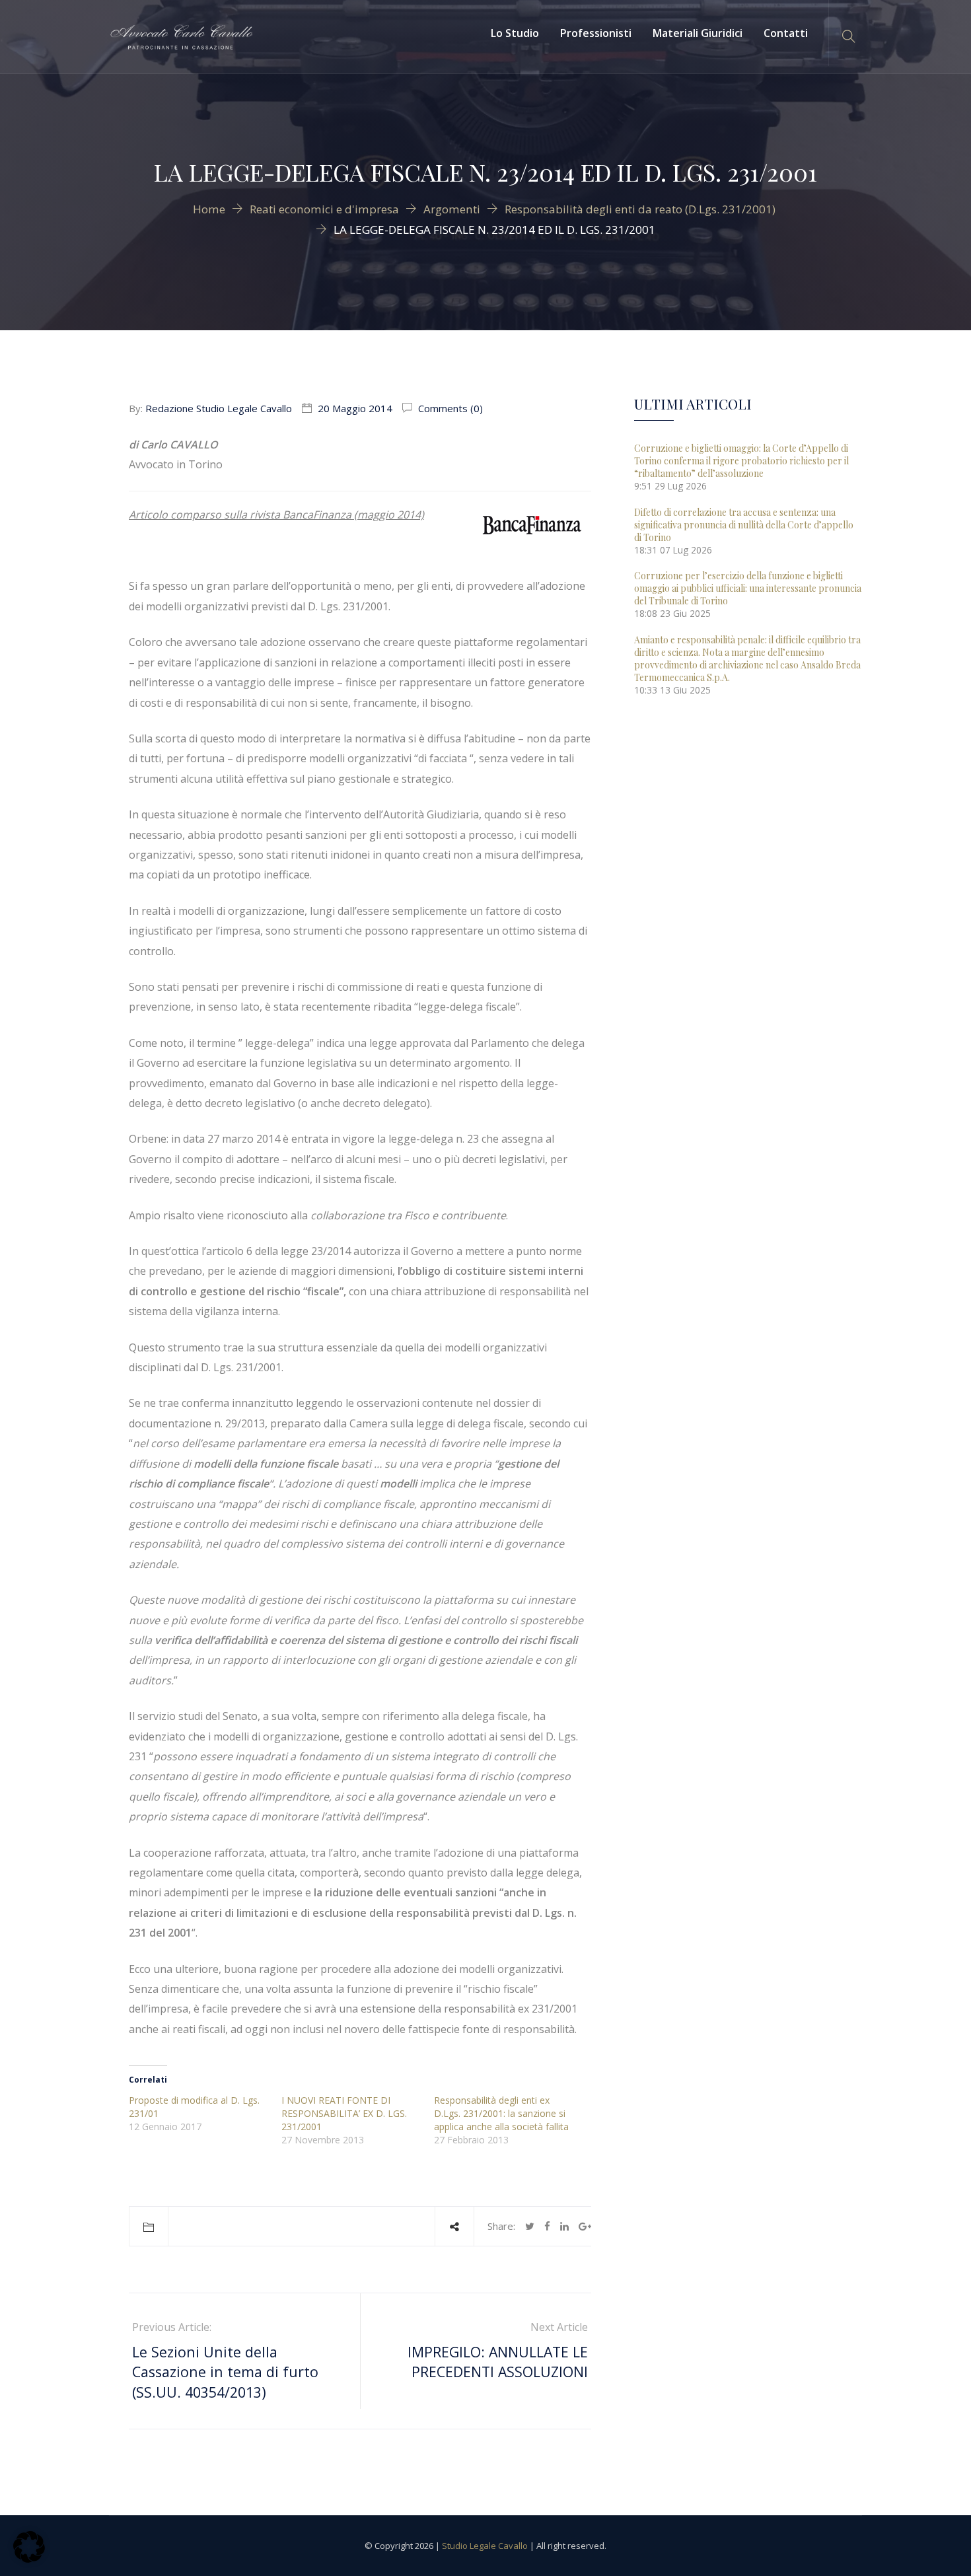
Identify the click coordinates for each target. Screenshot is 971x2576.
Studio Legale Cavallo (485, 2546)
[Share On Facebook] (547, 2226)
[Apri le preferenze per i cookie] (29, 2559)
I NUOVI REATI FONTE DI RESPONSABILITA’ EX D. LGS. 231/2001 (344, 2113)
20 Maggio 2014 (355, 408)
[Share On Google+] (585, 2226)
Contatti (786, 33)
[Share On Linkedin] (564, 2226)
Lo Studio (515, 33)
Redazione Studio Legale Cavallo (219, 408)
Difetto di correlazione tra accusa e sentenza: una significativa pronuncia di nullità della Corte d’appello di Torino (744, 525)
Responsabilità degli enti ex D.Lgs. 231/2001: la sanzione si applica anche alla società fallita (501, 2113)
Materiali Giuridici (698, 33)
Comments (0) (449, 408)
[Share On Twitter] (530, 2226)
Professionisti (596, 33)
